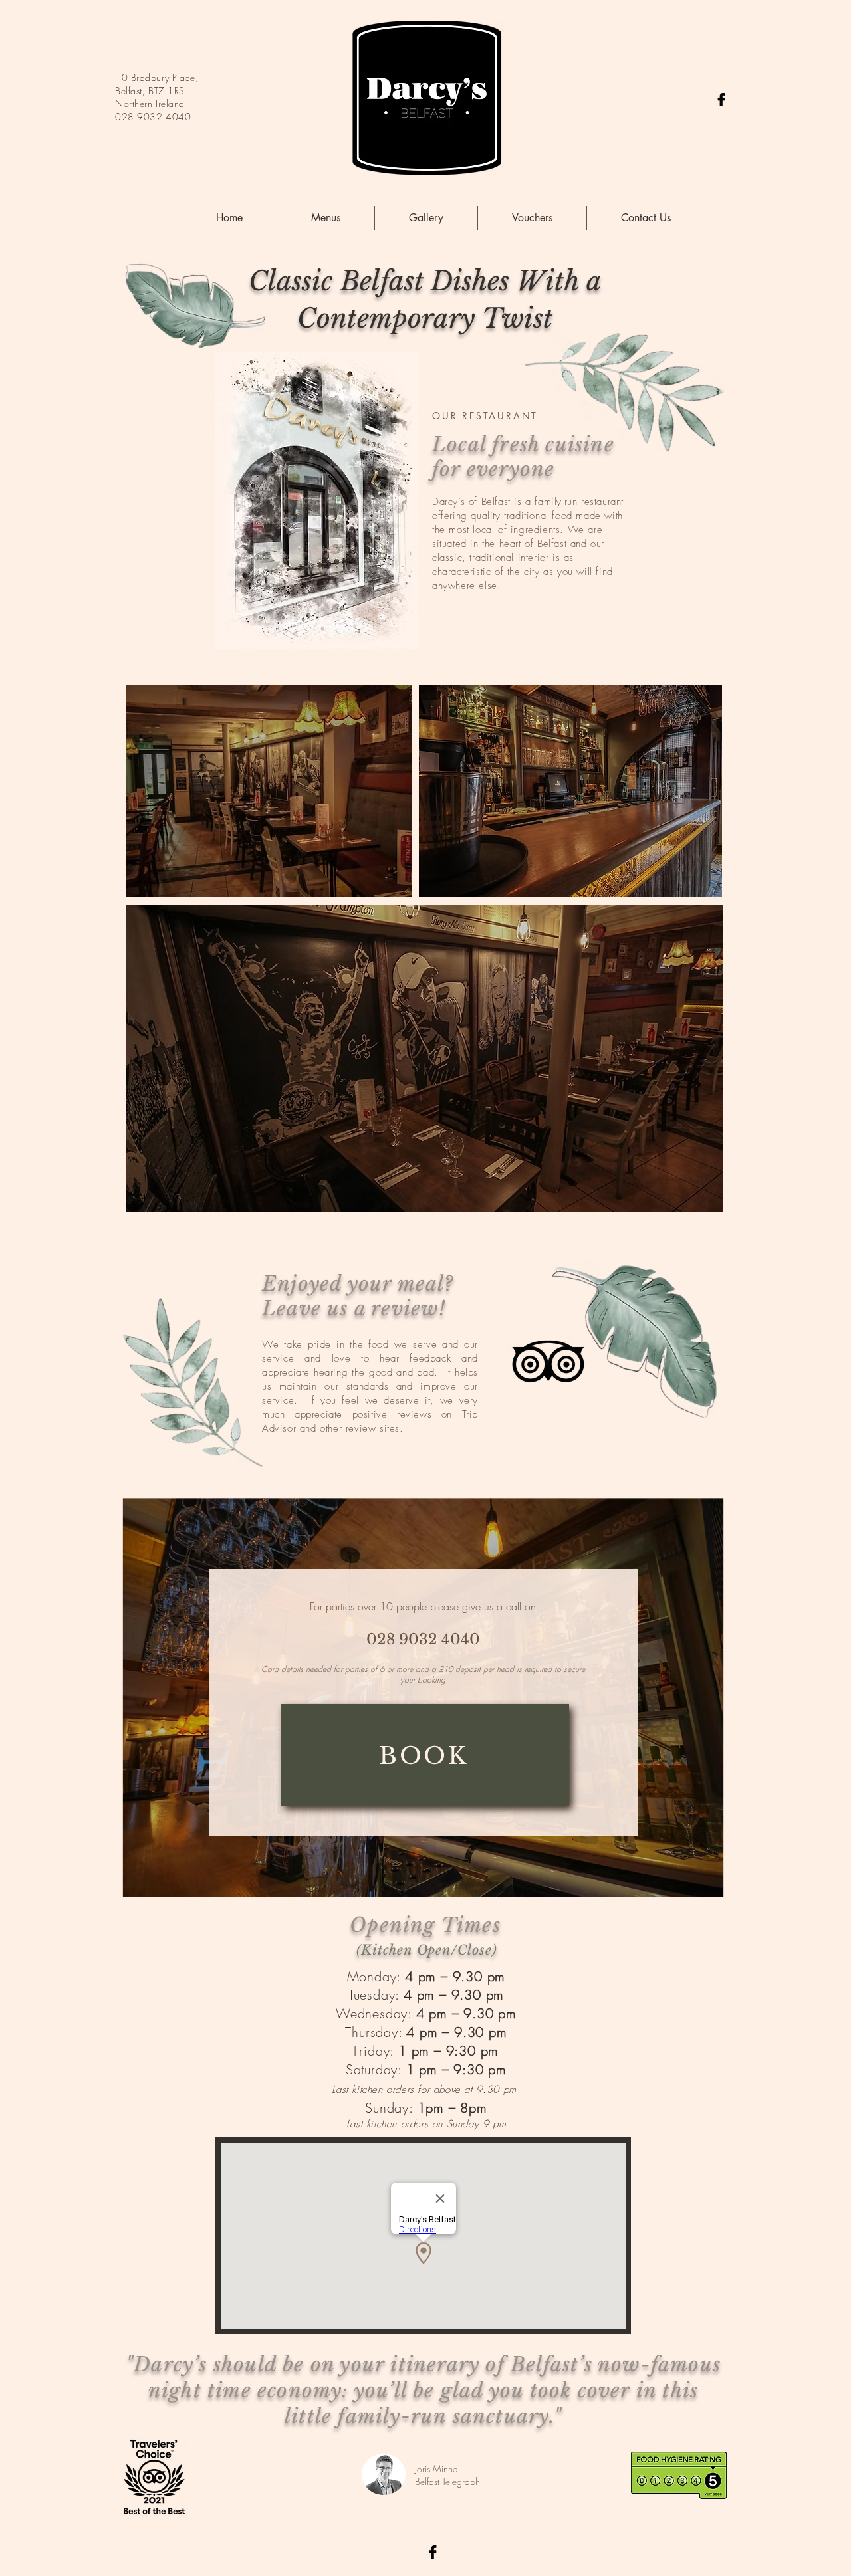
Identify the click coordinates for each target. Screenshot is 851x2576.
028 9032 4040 (153, 117)
